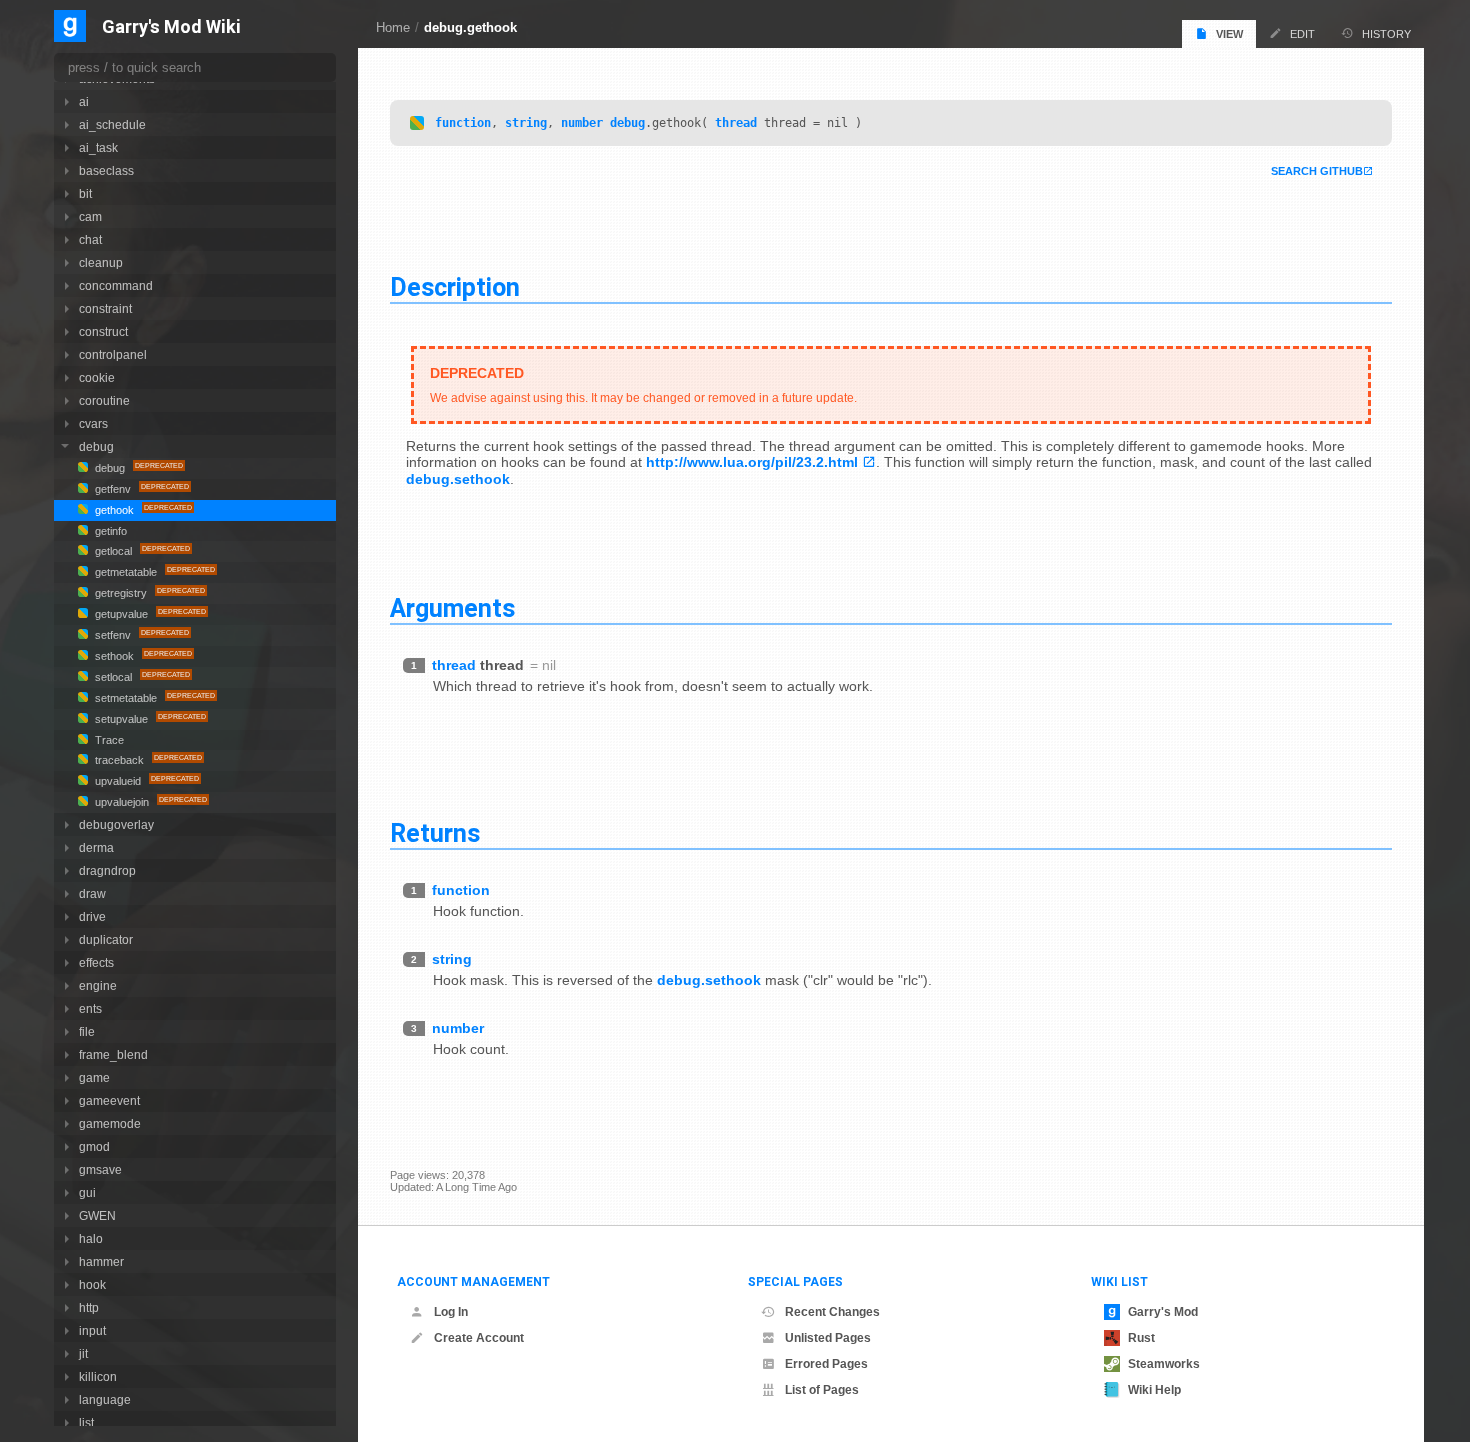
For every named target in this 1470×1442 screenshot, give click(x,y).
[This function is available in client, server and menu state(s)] (417, 123)
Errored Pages (826, 1364)
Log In (451, 1312)
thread (736, 123)
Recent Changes (832, 1312)
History (1386, 34)
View (1229, 34)
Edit (1302, 34)
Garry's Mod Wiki (171, 27)
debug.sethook (458, 479)
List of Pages (822, 1390)
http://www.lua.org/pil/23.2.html (752, 462)
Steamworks (1164, 1364)
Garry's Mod (1163, 1312)
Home (393, 27)
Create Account (479, 1338)
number (582, 123)
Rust (1141, 1338)
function (463, 123)
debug (627, 123)
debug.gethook (470, 27)
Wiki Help (1154, 1390)
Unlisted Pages (828, 1338)
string (526, 123)
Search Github (1317, 171)
